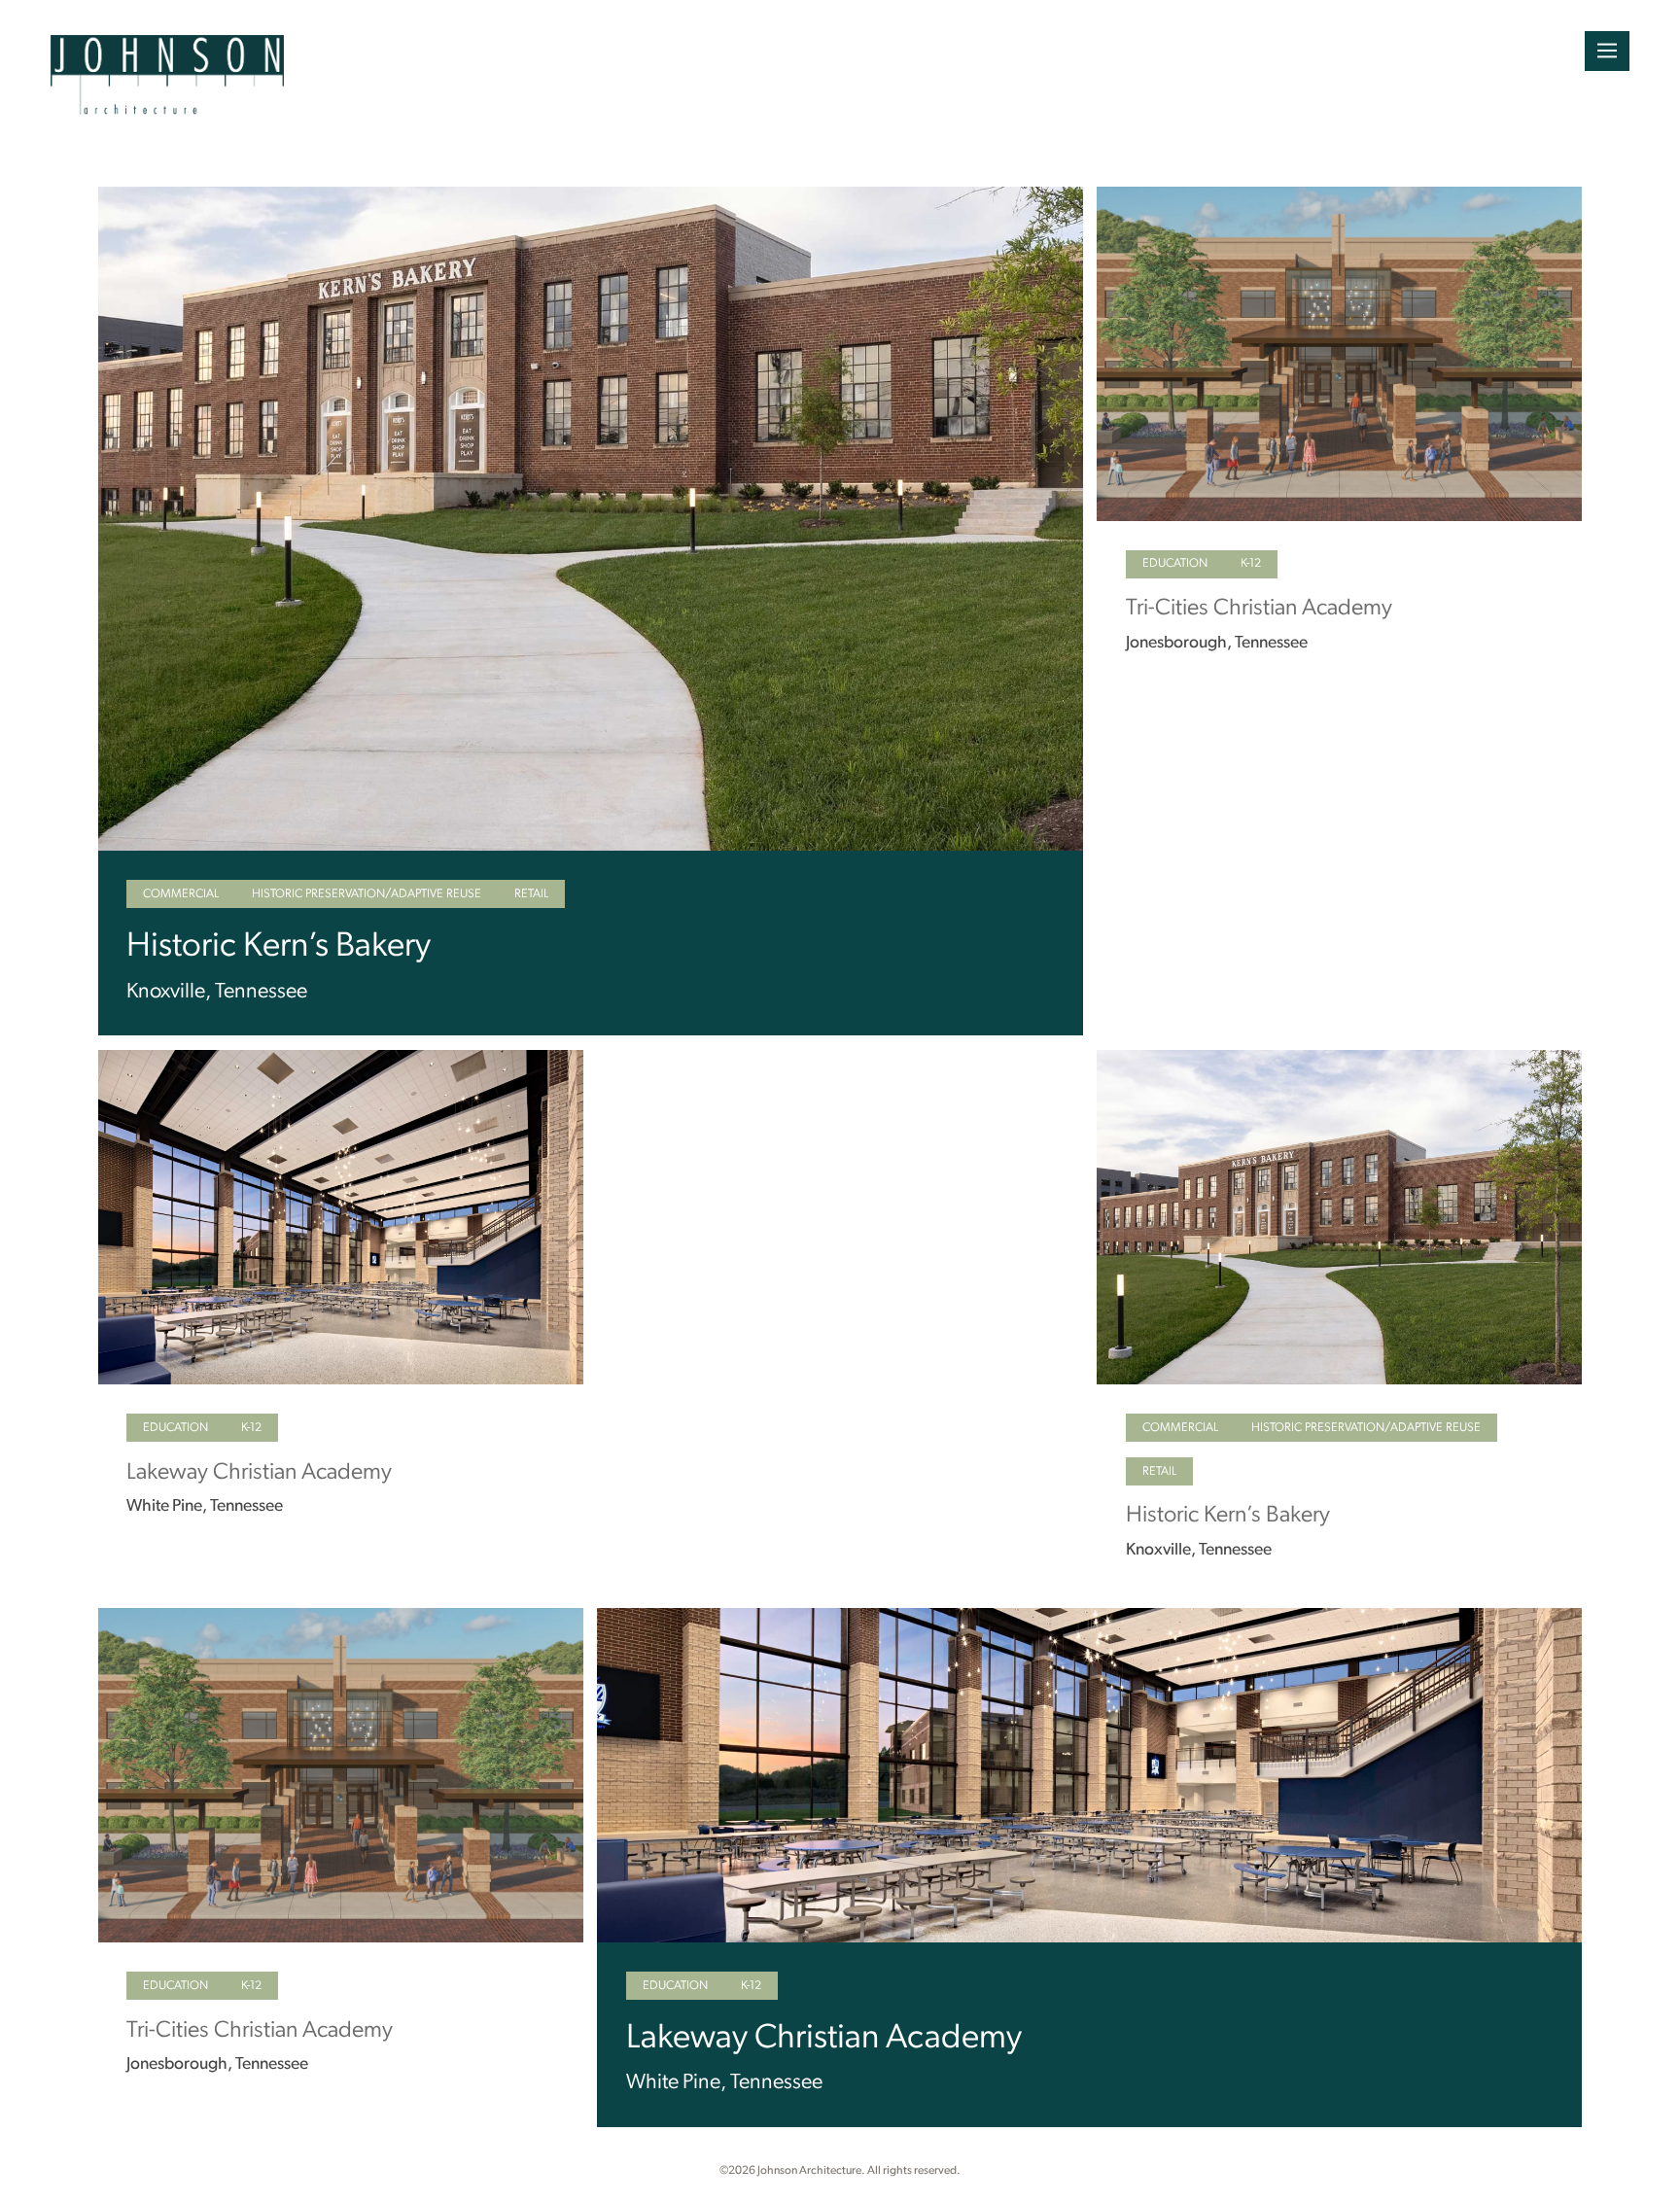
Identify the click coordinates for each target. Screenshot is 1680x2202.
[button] (1607, 51)
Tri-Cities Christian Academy (1259, 609)
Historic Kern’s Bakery (279, 947)
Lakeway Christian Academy (259, 1473)
